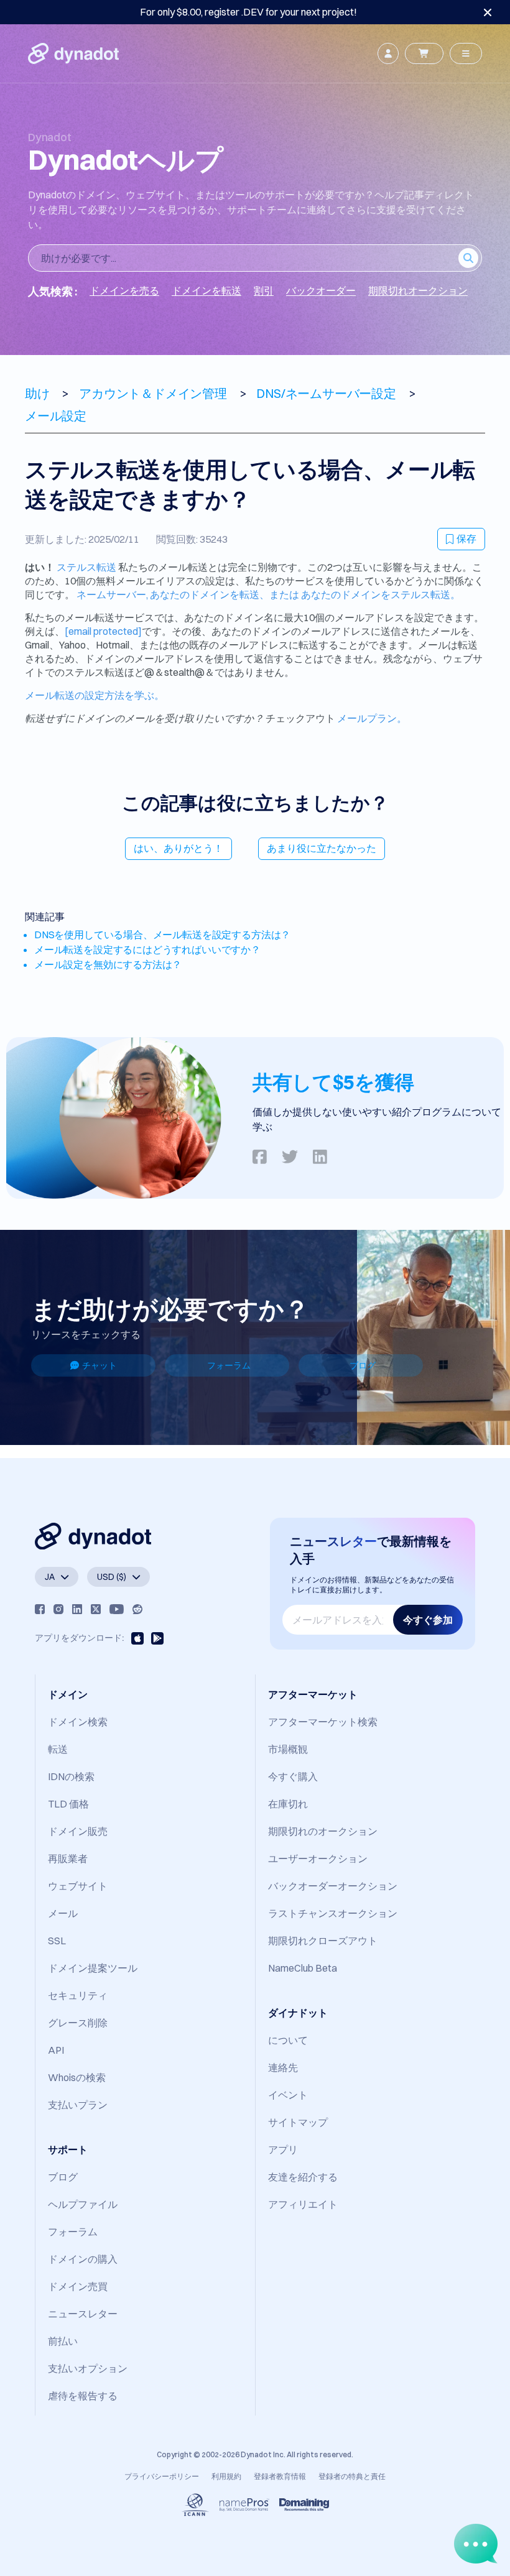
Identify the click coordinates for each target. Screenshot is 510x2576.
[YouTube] (117, 1609)
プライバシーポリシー (162, 2476)
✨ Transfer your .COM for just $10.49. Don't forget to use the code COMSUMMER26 (248, 12)
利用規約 (226, 2476)
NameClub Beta (303, 1968)
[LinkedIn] (77, 1609)
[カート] (424, 53)
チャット (100, 1365)
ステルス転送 (86, 567)
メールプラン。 (372, 718)
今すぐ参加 (428, 1620)
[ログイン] (388, 53)
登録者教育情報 (280, 2476)
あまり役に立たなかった (322, 848)
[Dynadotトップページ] (73, 53)
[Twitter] (96, 1609)
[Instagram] (58, 1609)
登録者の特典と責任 (352, 2476)
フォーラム (229, 1365)
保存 (466, 538)
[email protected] (103, 631)
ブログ (363, 1365)
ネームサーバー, (112, 594)
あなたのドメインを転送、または (225, 594)
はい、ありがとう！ (178, 848)
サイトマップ (298, 2122)
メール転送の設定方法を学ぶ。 (95, 695)
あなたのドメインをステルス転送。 (381, 594)
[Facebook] (40, 1609)
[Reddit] (137, 1609)
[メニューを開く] (466, 53)
